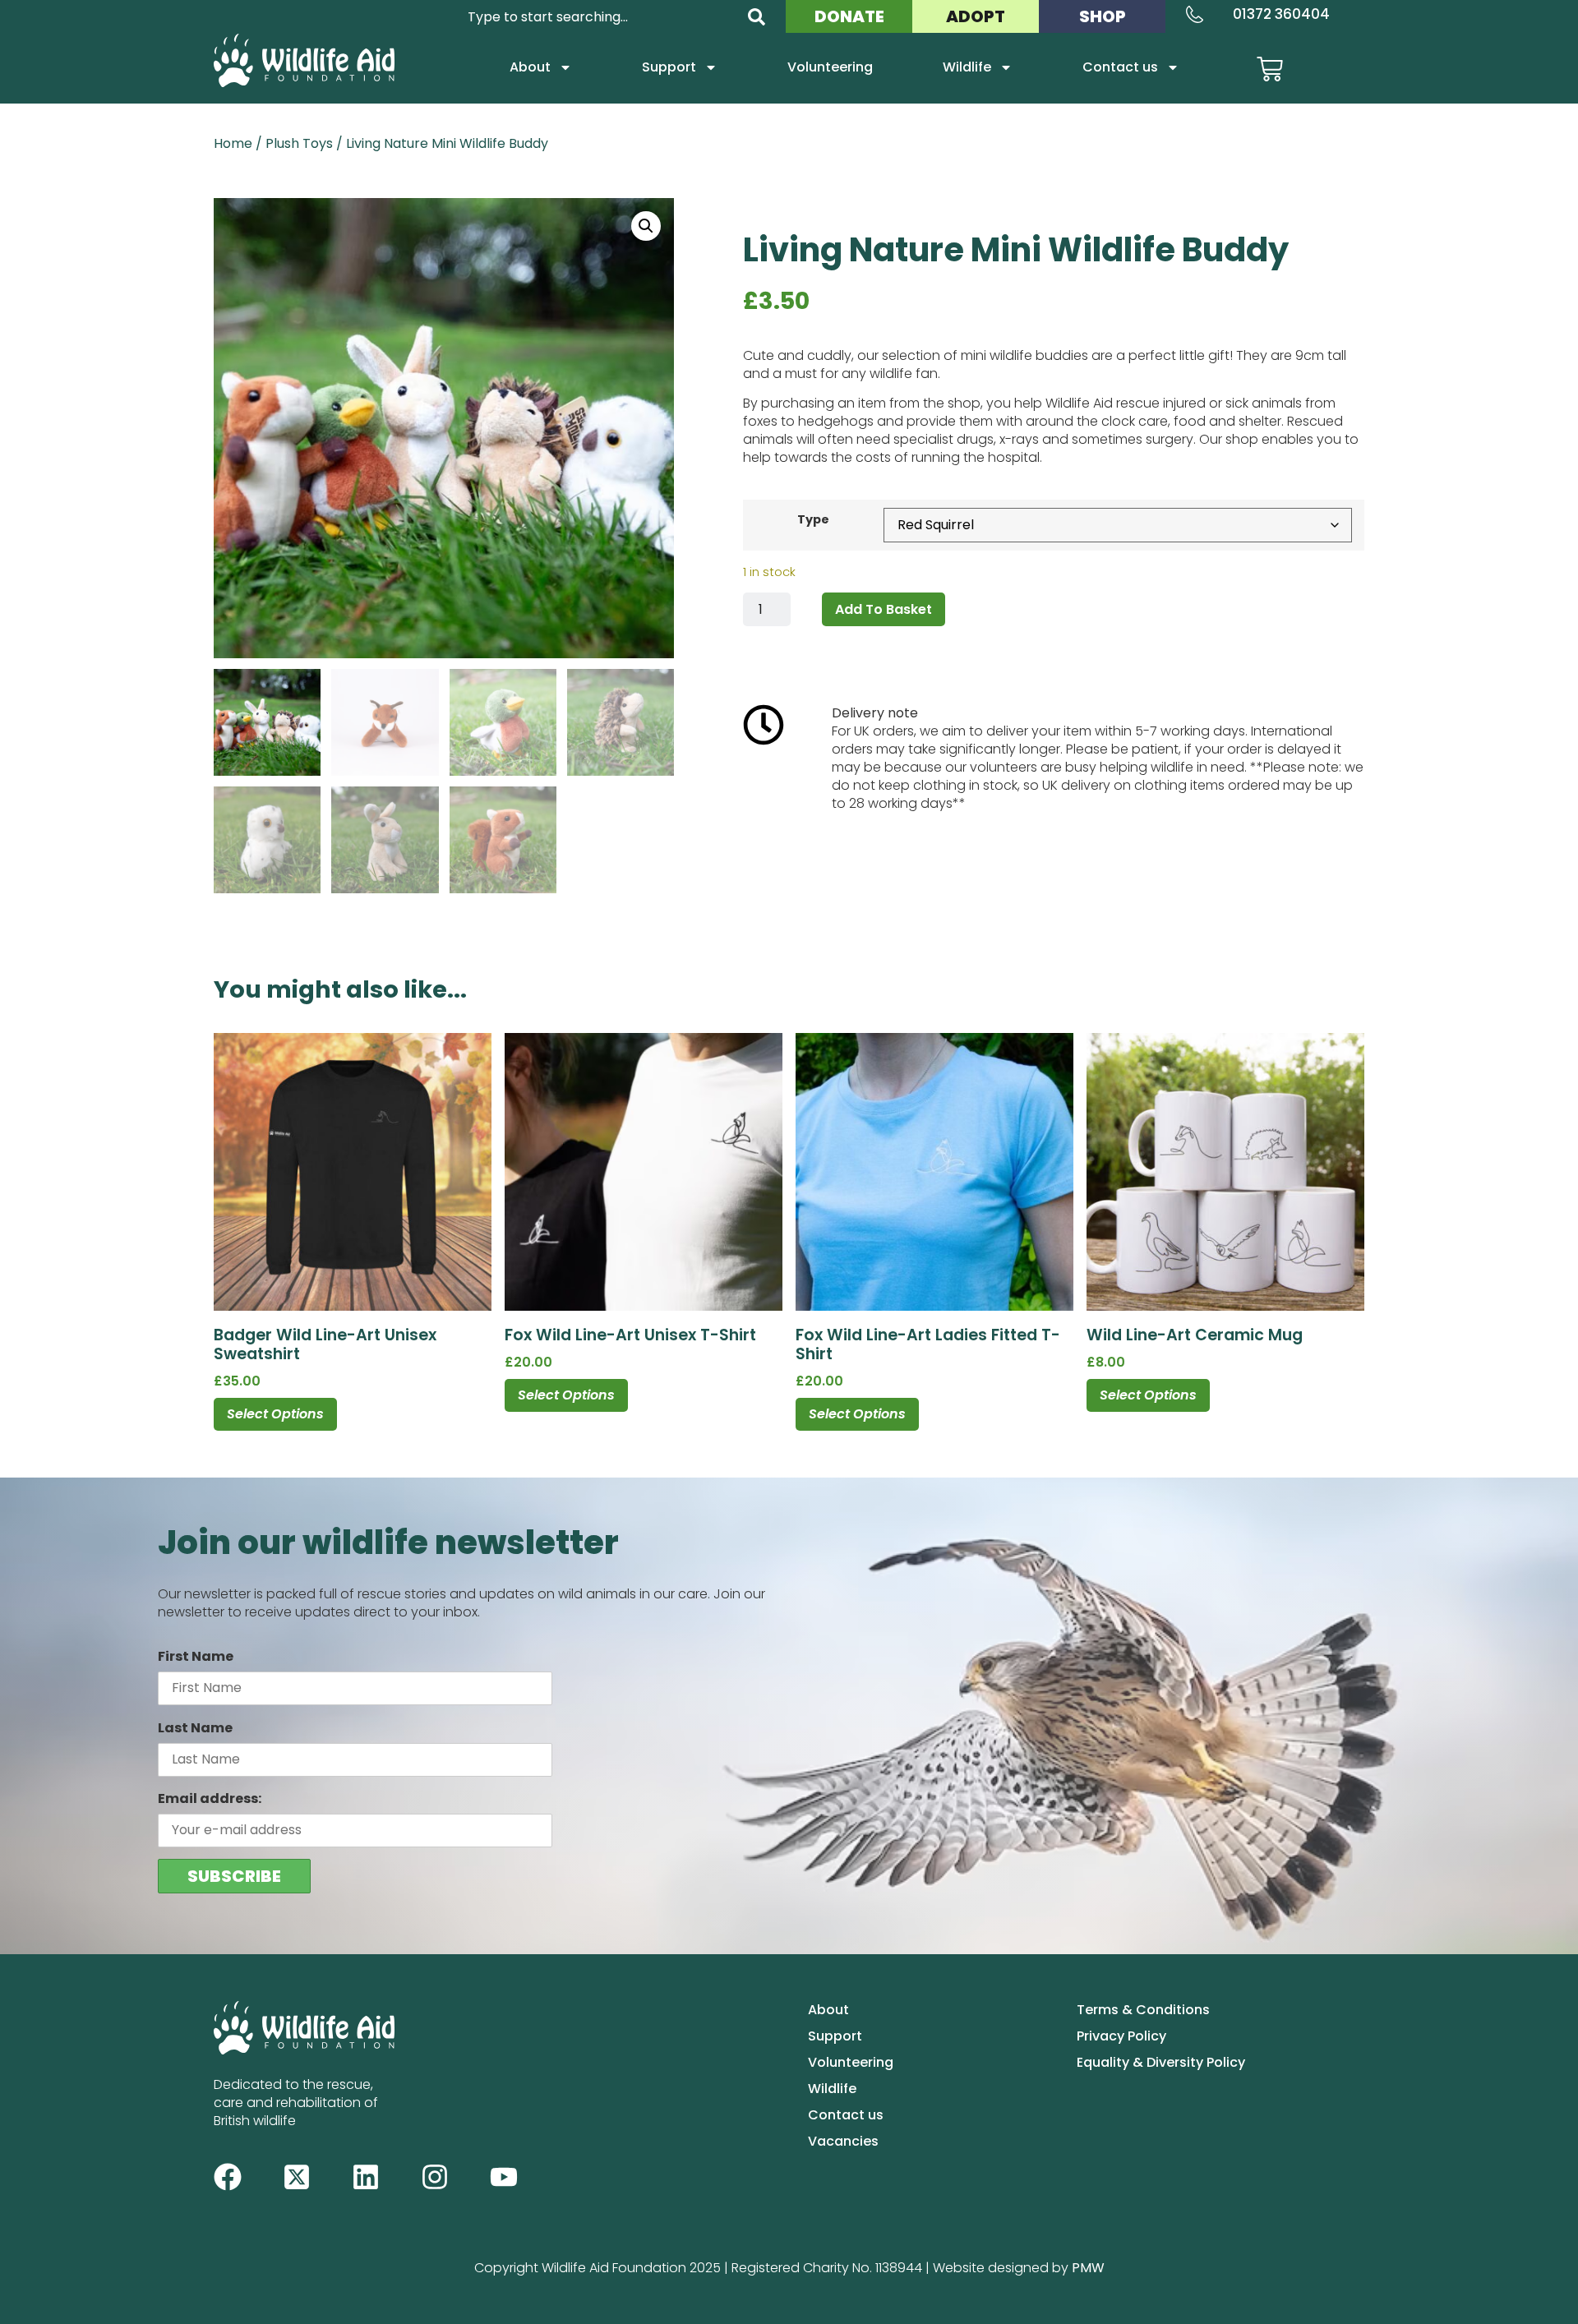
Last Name (195, 1728)
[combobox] (598, 17)
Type (813, 519)
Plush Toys (299, 143)
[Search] (757, 17)
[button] (646, 226)
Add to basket (884, 609)
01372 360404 (1281, 14)
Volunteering (830, 67)
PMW (1088, 2268)
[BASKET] (1270, 69)
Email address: (210, 1798)
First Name (196, 1656)
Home (233, 143)
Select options (275, 1414)
